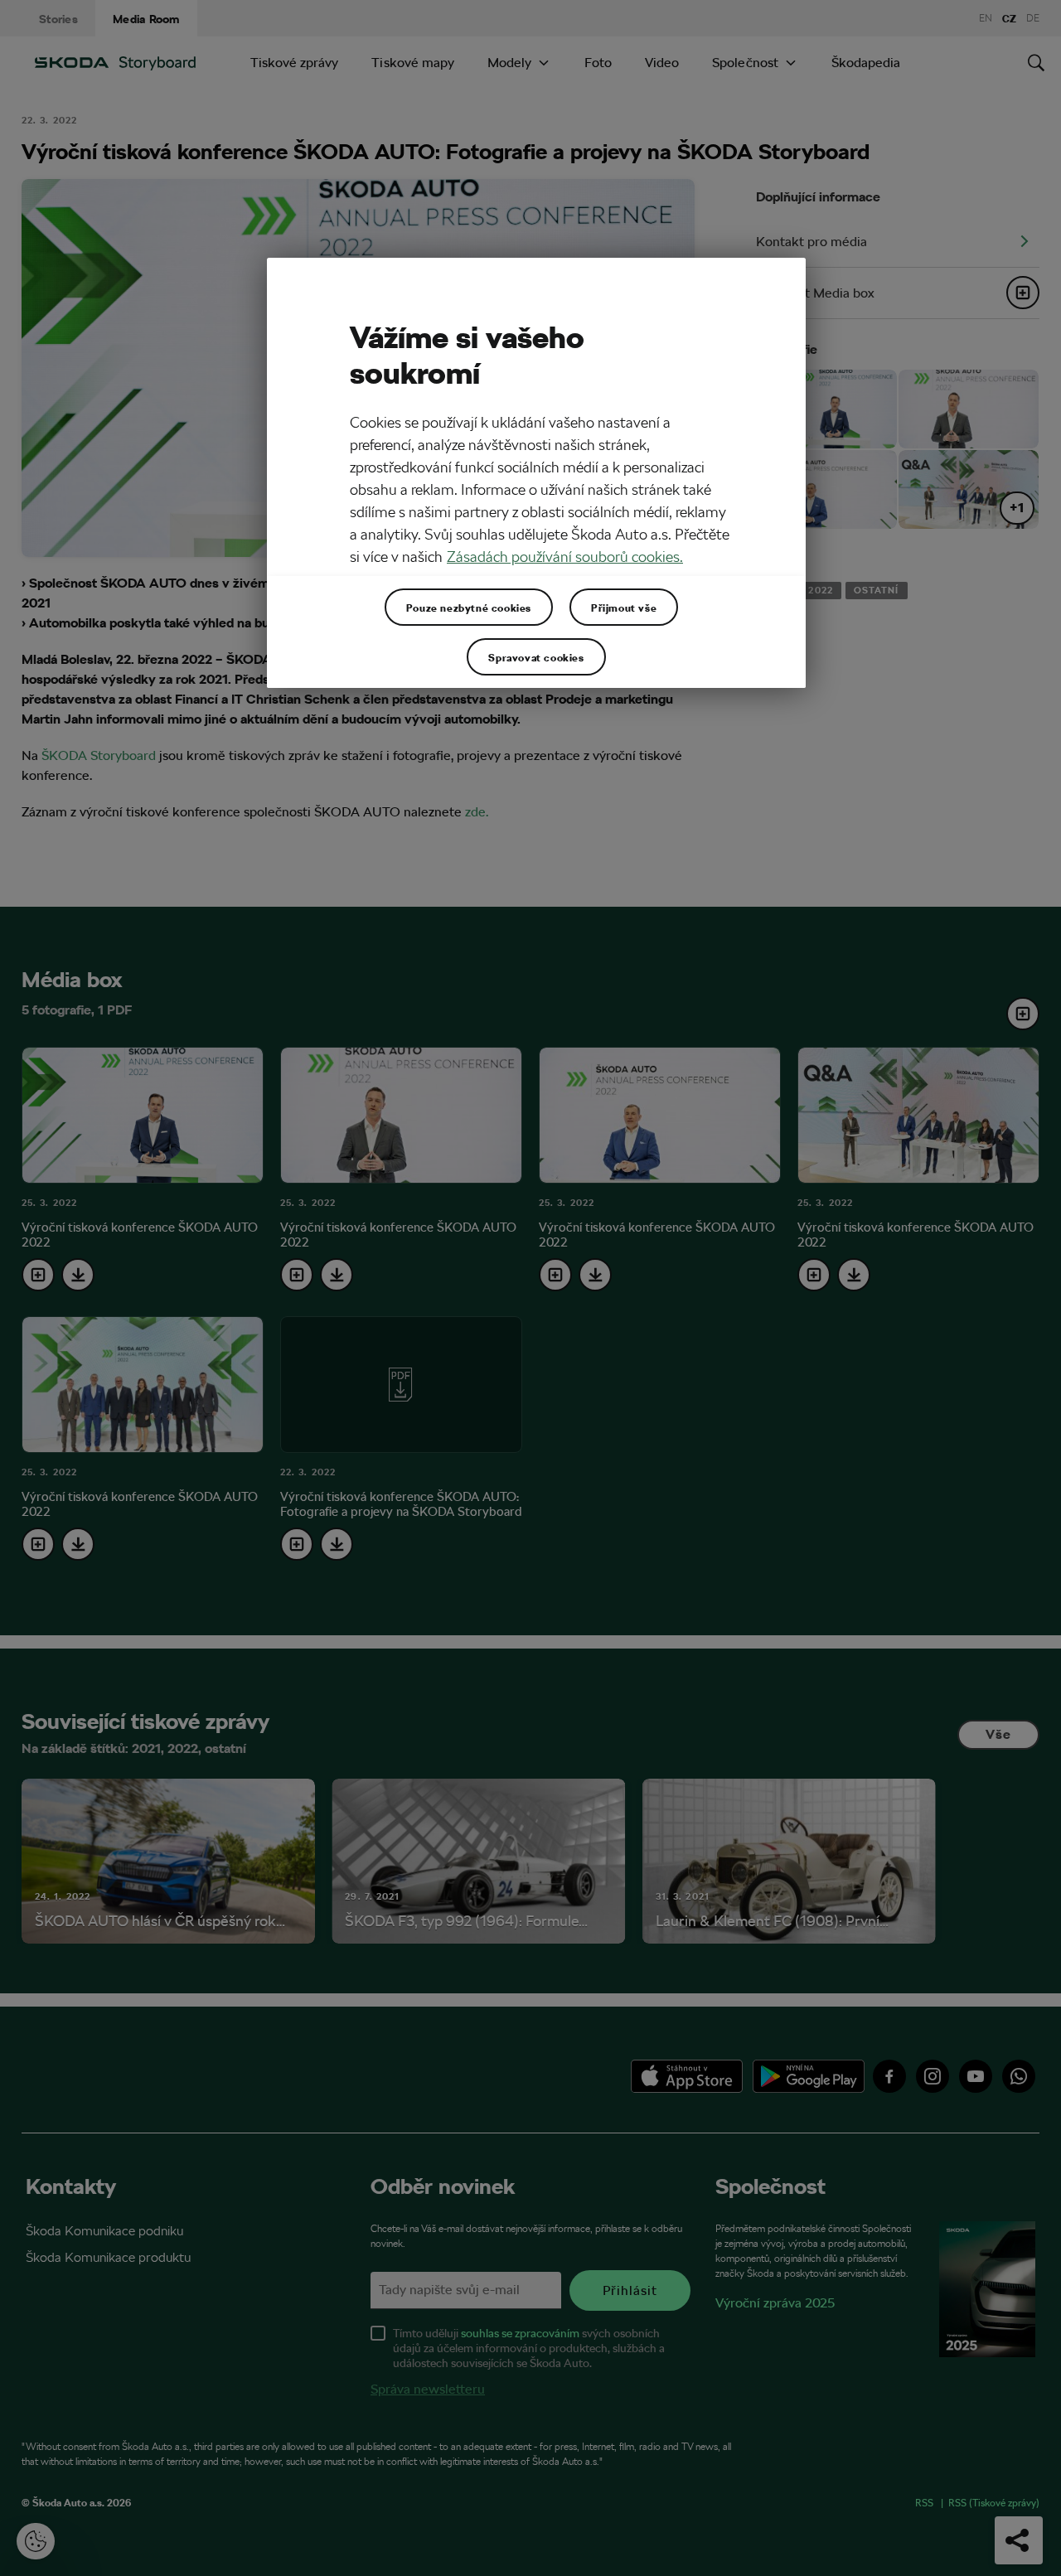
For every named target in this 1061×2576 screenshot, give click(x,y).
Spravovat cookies (536, 657)
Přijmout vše (624, 608)
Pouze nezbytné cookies (469, 608)
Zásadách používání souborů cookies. (565, 557)
